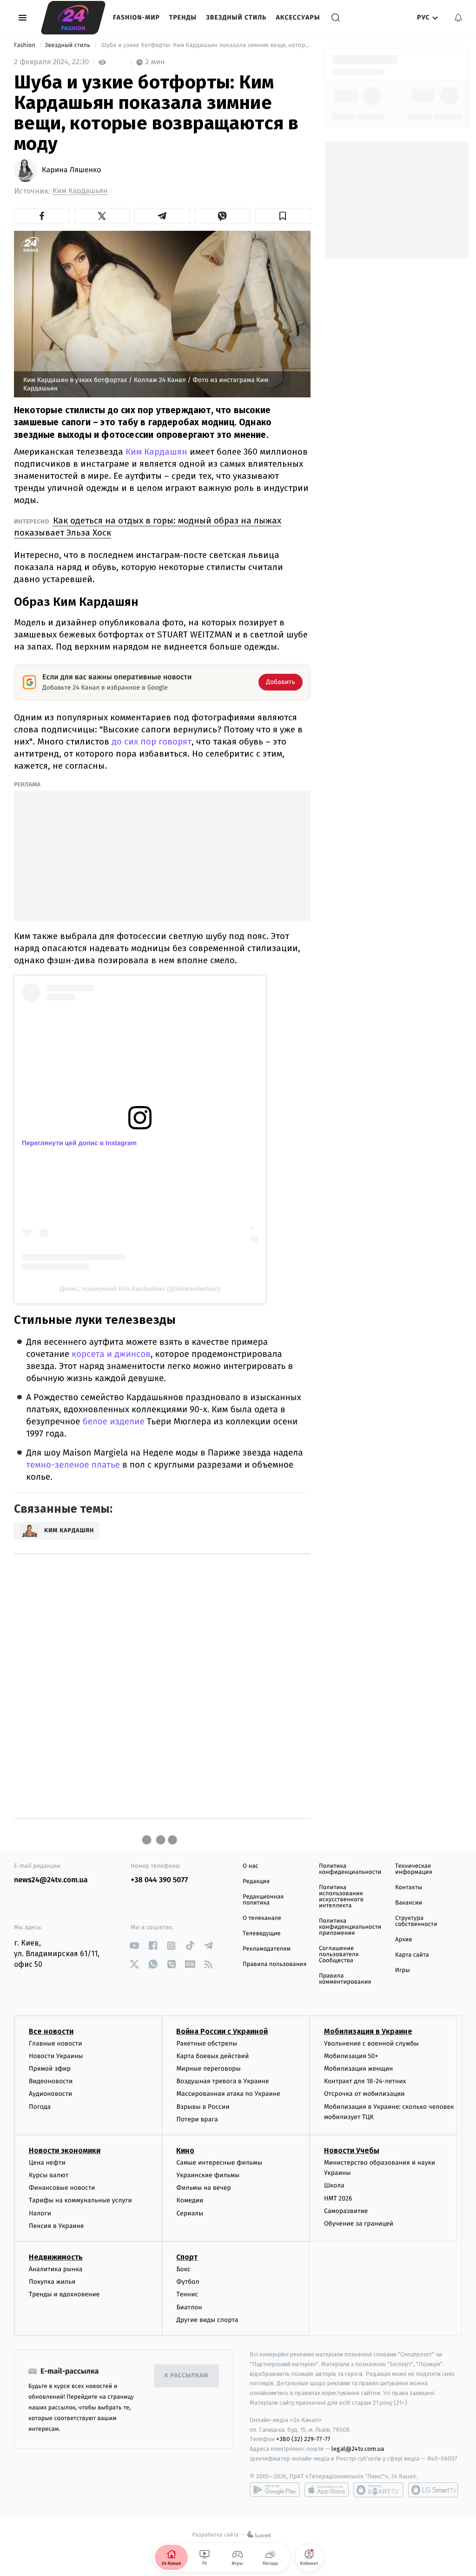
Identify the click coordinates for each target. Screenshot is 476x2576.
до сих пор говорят (152, 741)
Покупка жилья (52, 2282)
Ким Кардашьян (80, 191)
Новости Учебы (352, 2150)
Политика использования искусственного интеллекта (341, 1897)
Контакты (409, 1888)
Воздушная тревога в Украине (222, 2081)
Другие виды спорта (207, 2320)
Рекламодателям (267, 1949)
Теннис (187, 2294)
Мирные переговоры (208, 2069)
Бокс (183, 2269)
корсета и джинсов (111, 1354)
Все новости (51, 2031)
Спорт (187, 2257)
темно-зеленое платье (73, 1465)
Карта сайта (412, 1955)
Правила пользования (274, 1964)
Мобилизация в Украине (368, 2031)
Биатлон (189, 2307)
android (275, 2490)
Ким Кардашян (155, 452)
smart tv (378, 2490)
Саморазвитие (346, 2211)
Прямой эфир (50, 2069)
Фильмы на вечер (203, 2188)
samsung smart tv (433, 2490)
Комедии (190, 2200)
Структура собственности (416, 1921)
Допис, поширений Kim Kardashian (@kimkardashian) (140, 1288)
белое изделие (113, 1422)
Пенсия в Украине (56, 2226)
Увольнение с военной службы (371, 2043)
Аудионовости (50, 2094)
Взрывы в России (203, 2107)
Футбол (188, 2282)
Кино (185, 2150)
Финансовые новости (62, 2188)
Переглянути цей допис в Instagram (79, 1143)
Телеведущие (262, 1934)
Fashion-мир (136, 17)
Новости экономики (65, 2150)
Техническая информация (414, 1869)
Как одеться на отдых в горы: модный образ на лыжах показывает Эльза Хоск (148, 527)
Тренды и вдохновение (64, 2294)
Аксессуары (298, 17)
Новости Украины (56, 2056)
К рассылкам (186, 2376)
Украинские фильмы (208, 2175)
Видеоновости (51, 2081)
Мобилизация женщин (359, 2069)
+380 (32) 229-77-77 (303, 2439)
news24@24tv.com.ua (51, 1880)
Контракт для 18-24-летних (365, 2081)
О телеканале (262, 1918)
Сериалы (190, 2213)
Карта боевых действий (212, 2056)
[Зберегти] (283, 216)
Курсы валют (49, 2175)
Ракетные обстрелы (206, 2043)
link (134, 1946)
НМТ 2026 (338, 2198)
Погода (40, 2107)
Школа (334, 2185)
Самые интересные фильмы (219, 2163)
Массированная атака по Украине (228, 2094)
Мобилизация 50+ (351, 2056)
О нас (250, 1866)
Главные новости (56, 2043)
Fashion (25, 45)
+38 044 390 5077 (159, 1880)
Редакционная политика (263, 1900)
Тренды (183, 17)
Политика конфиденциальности (350, 1869)
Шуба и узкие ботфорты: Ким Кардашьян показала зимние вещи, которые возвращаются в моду (205, 45)
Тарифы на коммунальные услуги (80, 2200)
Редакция (256, 1882)
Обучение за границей (359, 2224)
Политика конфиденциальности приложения (350, 1927)
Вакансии (409, 1903)
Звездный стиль (236, 17)
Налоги (40, 2213)
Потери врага (197, 2119)
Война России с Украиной (222, 2031)
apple (327, 2490)
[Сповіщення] (458, 18)
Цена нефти (47, 2163)
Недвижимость (56, 2257)
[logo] (73, 18)
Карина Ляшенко (72, 170)
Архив (404, 1940)
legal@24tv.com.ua (358, 2449)
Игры (403, 1970)
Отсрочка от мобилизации (364, 2094)
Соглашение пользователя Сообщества (339, 1955)
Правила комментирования (345, 1979)
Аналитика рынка (56, 2269)
